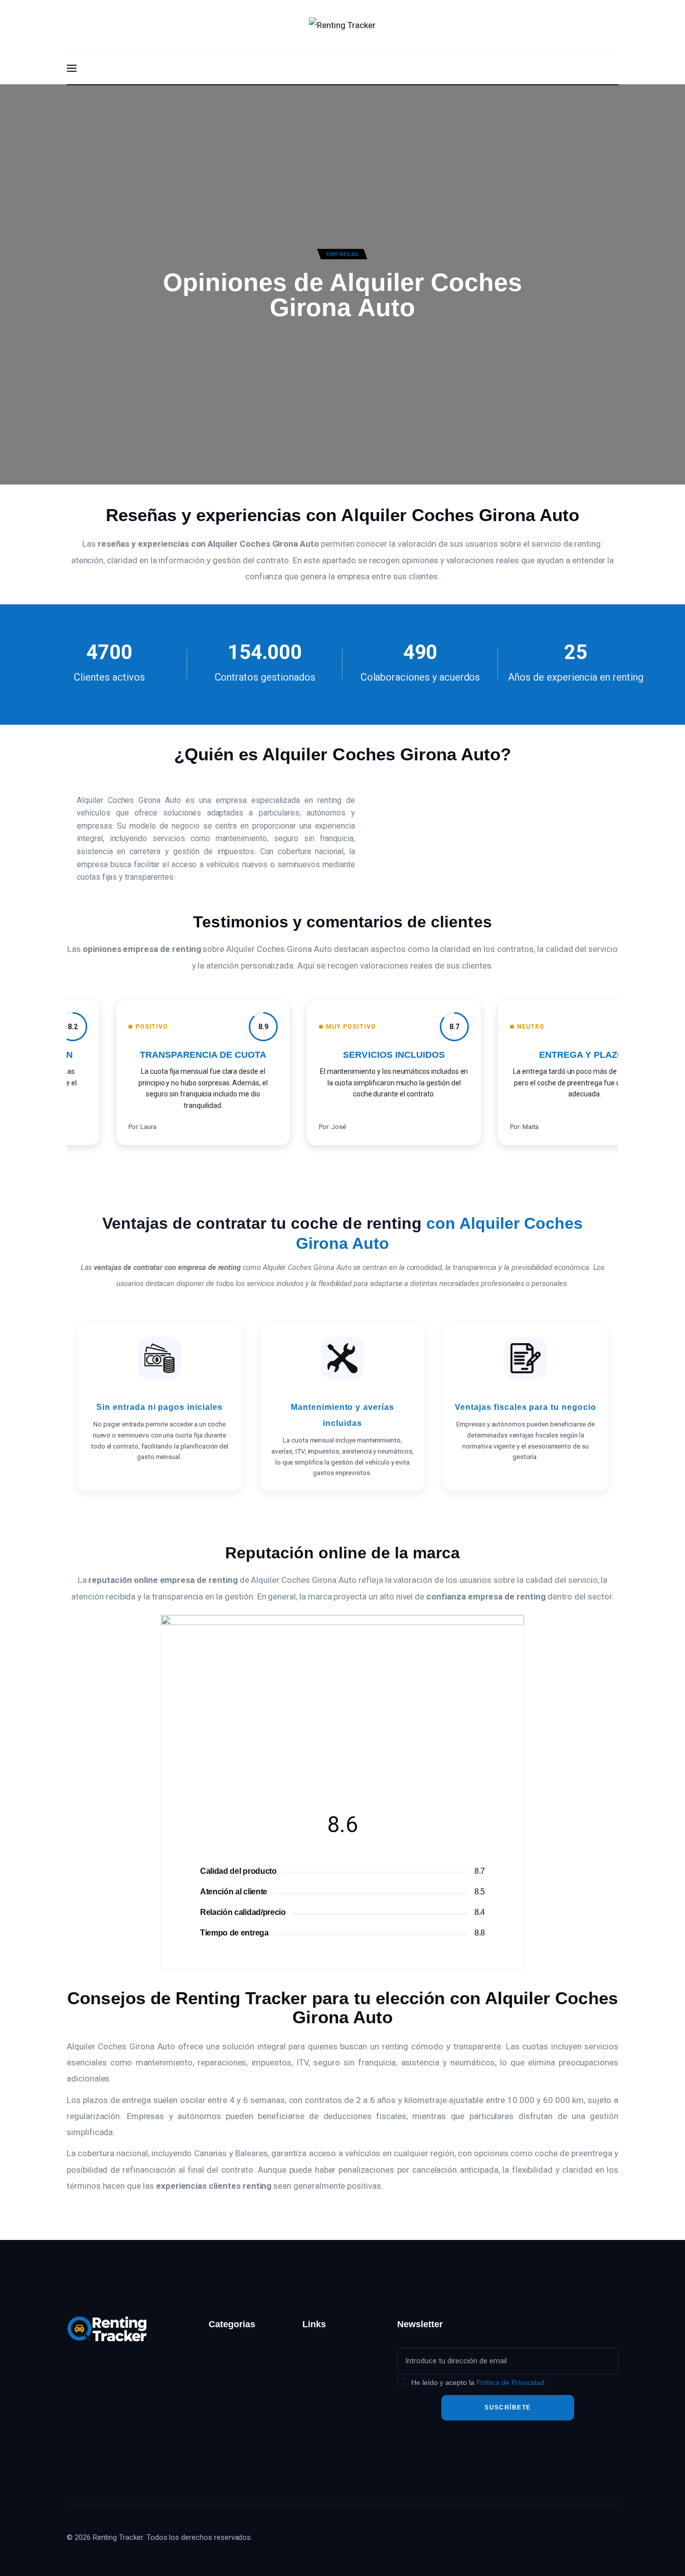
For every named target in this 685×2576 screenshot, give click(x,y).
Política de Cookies (336, 2461)
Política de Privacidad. (511, 2382)
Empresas (342, 254)
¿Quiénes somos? (334, 2350)
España (221, 2372)
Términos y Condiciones (324, 2433)
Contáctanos (324, 2372)
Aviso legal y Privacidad (325, 2399)
